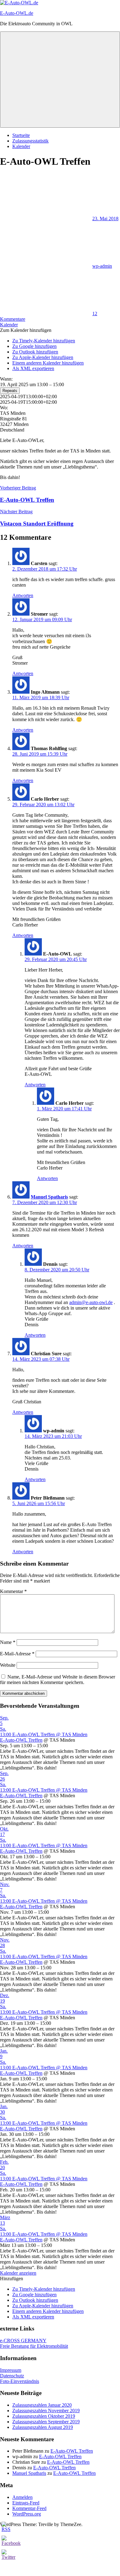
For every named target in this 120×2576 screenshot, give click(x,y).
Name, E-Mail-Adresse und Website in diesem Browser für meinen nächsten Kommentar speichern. (58, 1680)
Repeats (10, 391)
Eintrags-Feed (26, 2503)
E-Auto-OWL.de (17, 13)
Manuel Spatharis (49, 1197)
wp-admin (102, 266)
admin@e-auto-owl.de (91, 1302)
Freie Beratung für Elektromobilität (34, 2346)
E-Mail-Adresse (17, 1654)
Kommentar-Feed (29, 2508)
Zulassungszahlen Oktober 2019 (44, 2416)
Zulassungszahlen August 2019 (43, 2427)
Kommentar (13, 1591)
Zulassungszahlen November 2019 (46, 2411)
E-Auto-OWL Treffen (21, 1740)
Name (8, 1642)
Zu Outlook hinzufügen (35, 352)
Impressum (11, 2370)
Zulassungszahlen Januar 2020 (42, 2405)
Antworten (23, 595)
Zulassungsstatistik (30, 141)
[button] (26, 330)
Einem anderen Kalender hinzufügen (48, 363)
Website (8, 1665)
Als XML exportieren (33, 368)
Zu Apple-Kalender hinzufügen (43, 357)
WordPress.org (27, 2514)
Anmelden (22, 2497)
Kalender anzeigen (18, 2273)
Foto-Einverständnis (20, 2381)
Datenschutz (12, 2376)
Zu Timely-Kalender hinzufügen (44, 341)
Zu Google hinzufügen (34, 346)
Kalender (21, 146)
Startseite (21, 135)
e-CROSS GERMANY (23, 2341)
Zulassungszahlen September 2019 (46, 2422)
